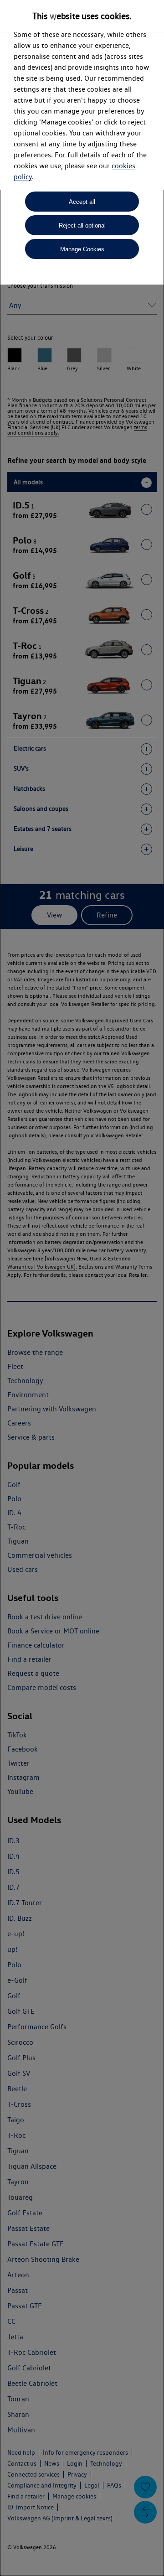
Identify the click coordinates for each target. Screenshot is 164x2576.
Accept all (82, 202)
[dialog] (82, 1288)
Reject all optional (82, 225)
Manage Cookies (82, 249)
